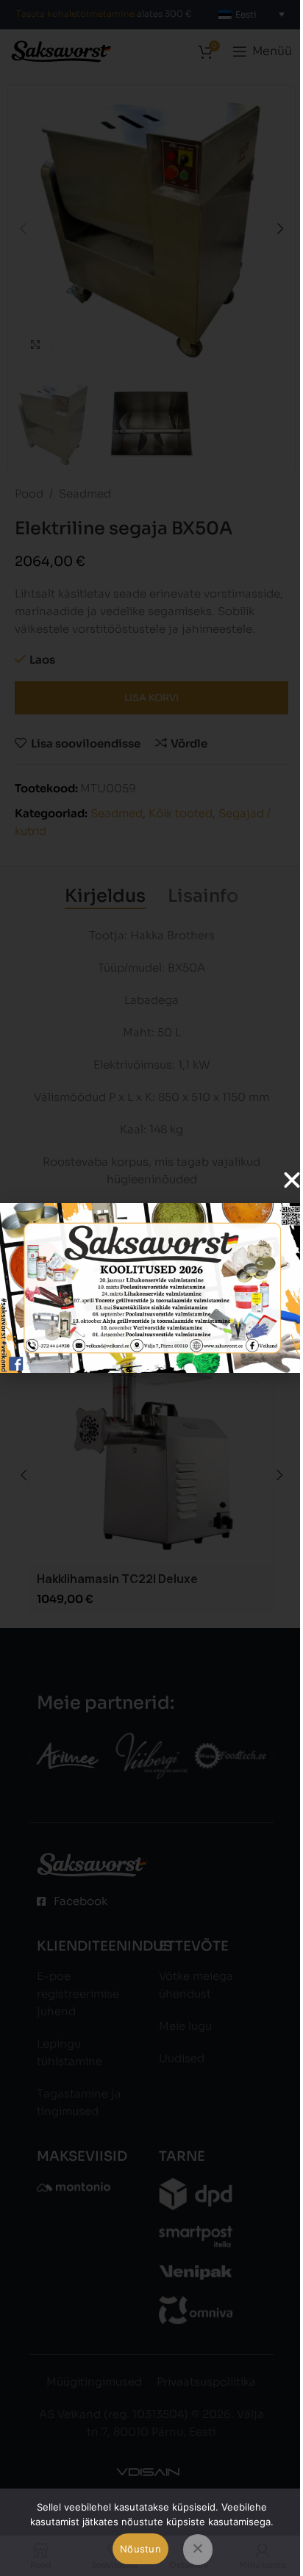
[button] (292, 1180)
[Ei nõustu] (198, 2550)
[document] (151, 1288)
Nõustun (140, 2549)
